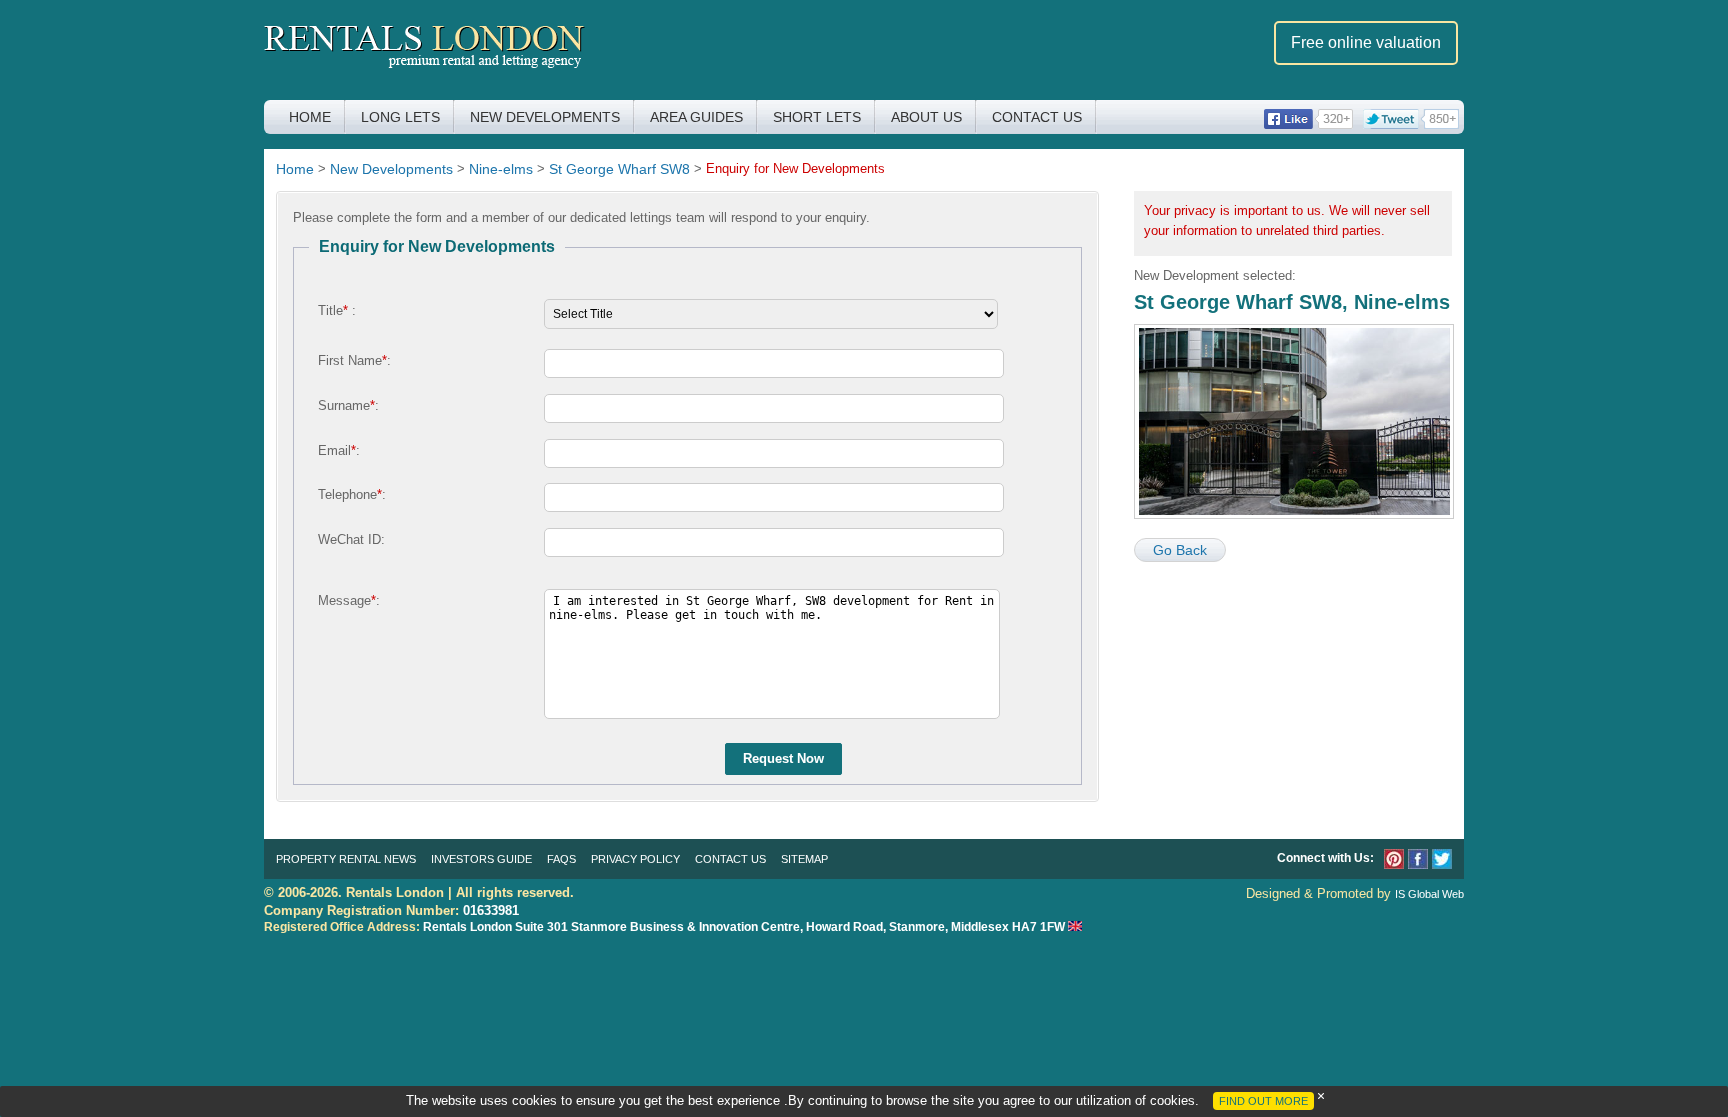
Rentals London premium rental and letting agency (424, 48)
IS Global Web (1429, 894)
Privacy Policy (635, 859)
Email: (339, 450)
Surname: (348, 405)
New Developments (545, 117)
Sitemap (804, 859)
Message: (349, 600)
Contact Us (1037, 117)
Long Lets (400, 117)
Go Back (1180, 550)
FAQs (561, 859)
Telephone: (352, 494)
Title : (337, 310)
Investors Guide (481, 859)
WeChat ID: (351, 539)
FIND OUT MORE (1263, 1101)
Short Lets (817, 117)
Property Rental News (346, 859)
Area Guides (696, 117)
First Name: (354, 360)
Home (310, 117)
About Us (926, 117)
